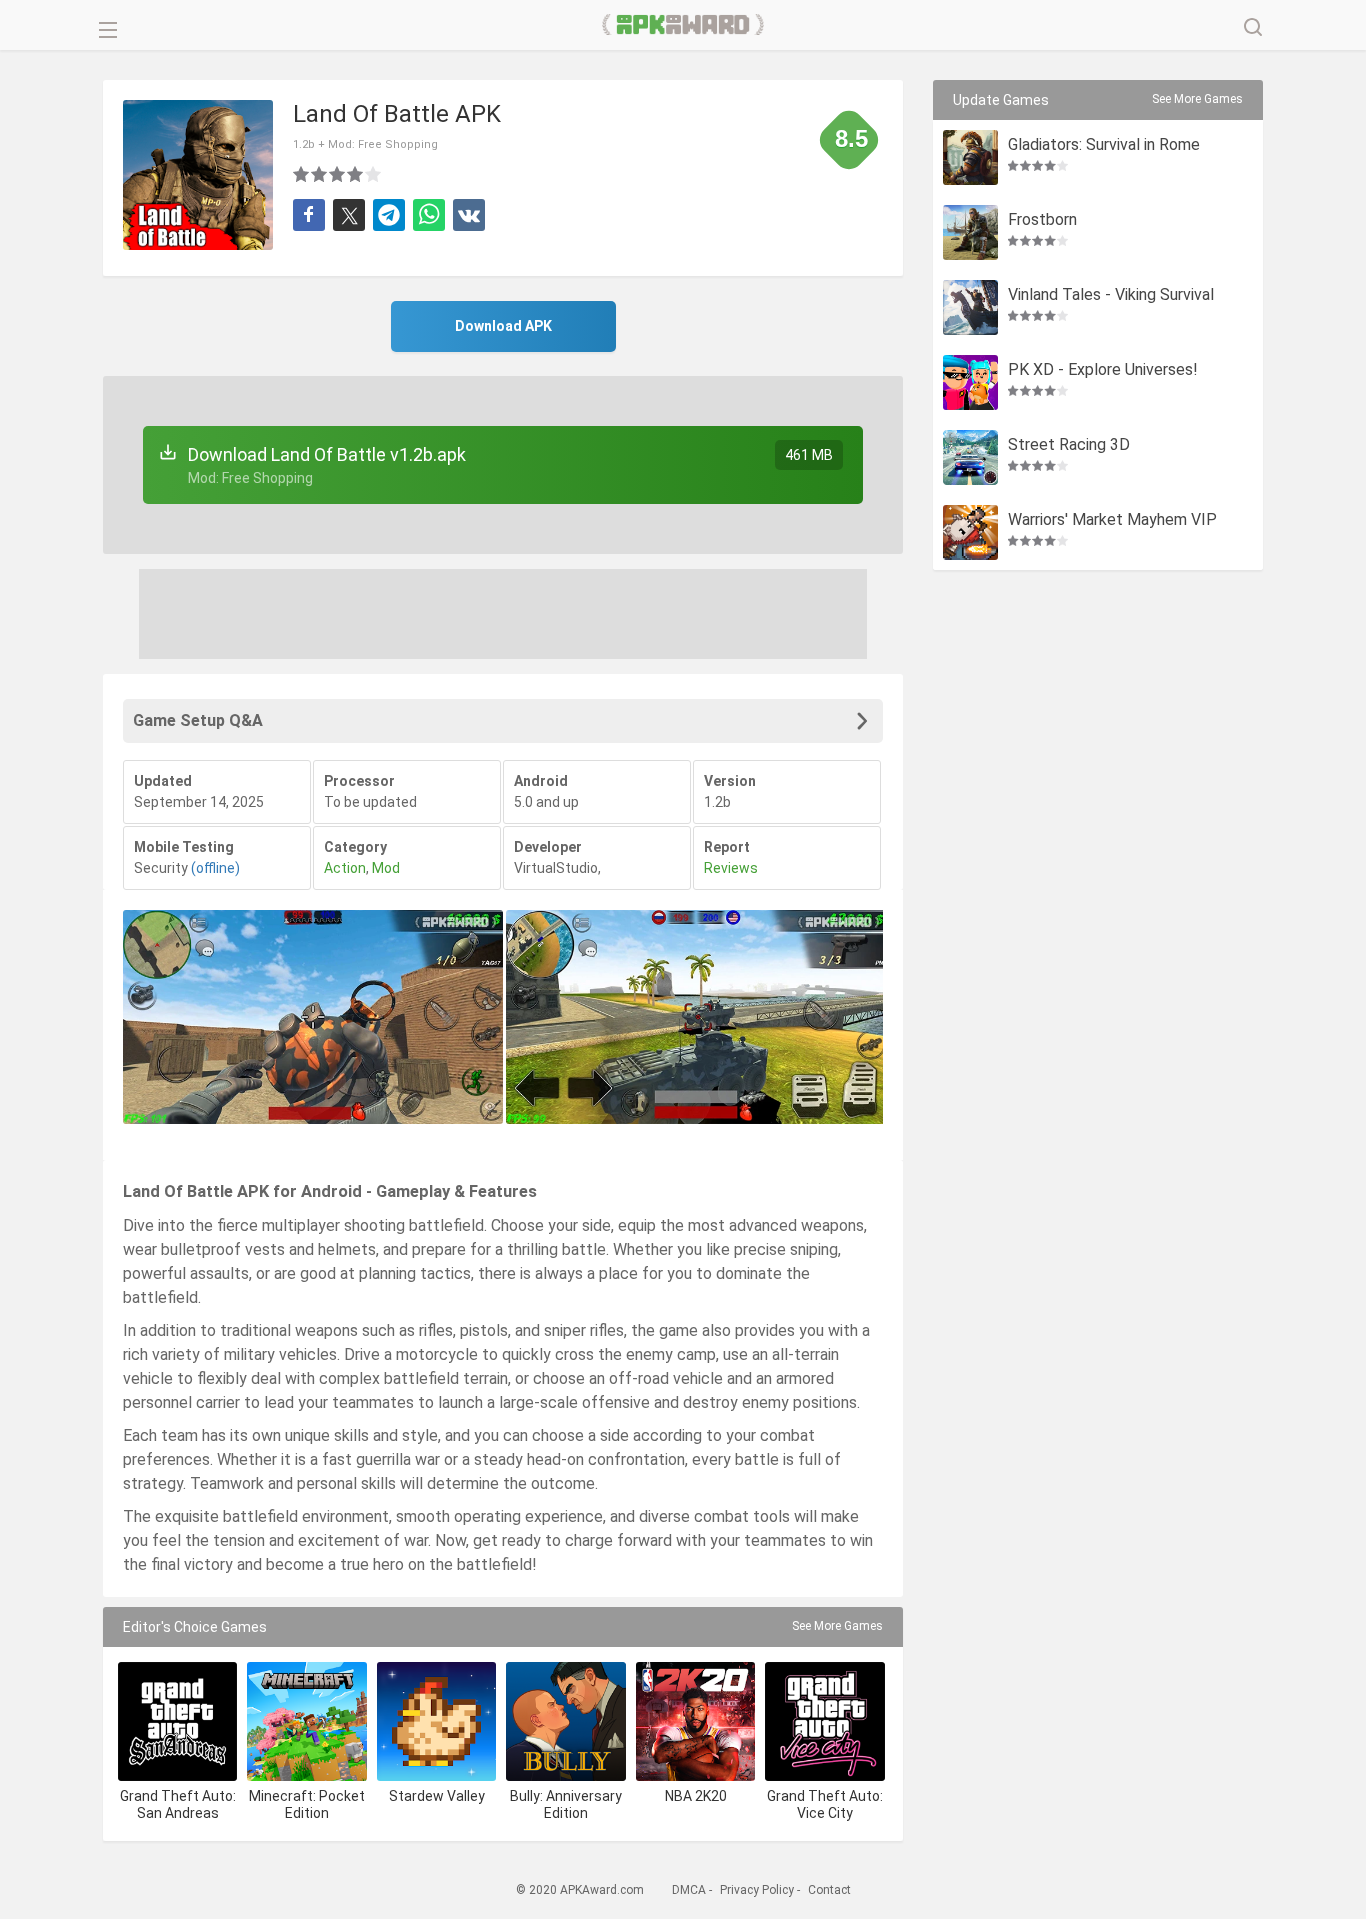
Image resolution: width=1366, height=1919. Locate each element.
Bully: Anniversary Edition (566, 1804)
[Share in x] (349, 215)
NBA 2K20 (696, 1796)
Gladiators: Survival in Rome (1104, 145)
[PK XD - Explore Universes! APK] (970, 382)
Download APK (503, 326)
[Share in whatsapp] (429, 215)
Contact (829, 1890)
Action (345, 868)
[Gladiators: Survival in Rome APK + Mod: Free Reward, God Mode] (970, 157)
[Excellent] (374, 174)
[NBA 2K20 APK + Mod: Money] (695, 1721)
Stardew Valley (437, 1796)
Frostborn (1042, 220)
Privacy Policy (757, 1890)
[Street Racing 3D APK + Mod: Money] (970, 457)
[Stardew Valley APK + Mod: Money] (436, 1721)
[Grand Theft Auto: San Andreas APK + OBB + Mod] (177, 1721)
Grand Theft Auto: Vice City (825, 1804)
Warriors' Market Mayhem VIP (1112, 520)
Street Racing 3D (1069, 445)
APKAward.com (683, 25)
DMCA (689, 1890)
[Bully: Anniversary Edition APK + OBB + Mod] (565, 1721)
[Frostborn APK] (970, 232)
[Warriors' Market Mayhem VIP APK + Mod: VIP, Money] (970, 532)
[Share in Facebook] (309, 215)
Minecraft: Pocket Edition (307, 1804)
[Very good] (356, 174)
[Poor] (302, 174)
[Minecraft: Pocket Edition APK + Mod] (306, 1721)
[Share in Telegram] (389, 215)
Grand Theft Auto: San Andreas (178, 1804)
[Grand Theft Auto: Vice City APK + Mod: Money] (824, 1721)
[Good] (338, 174)
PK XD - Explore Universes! (1103, 370)
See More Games (837, 1626)
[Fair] (320, 174)
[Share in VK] (469, 215)
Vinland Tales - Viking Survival (1111, 295)
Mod (386, 868)
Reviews (731, 868)
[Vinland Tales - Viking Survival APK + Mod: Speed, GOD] (970, 307)
